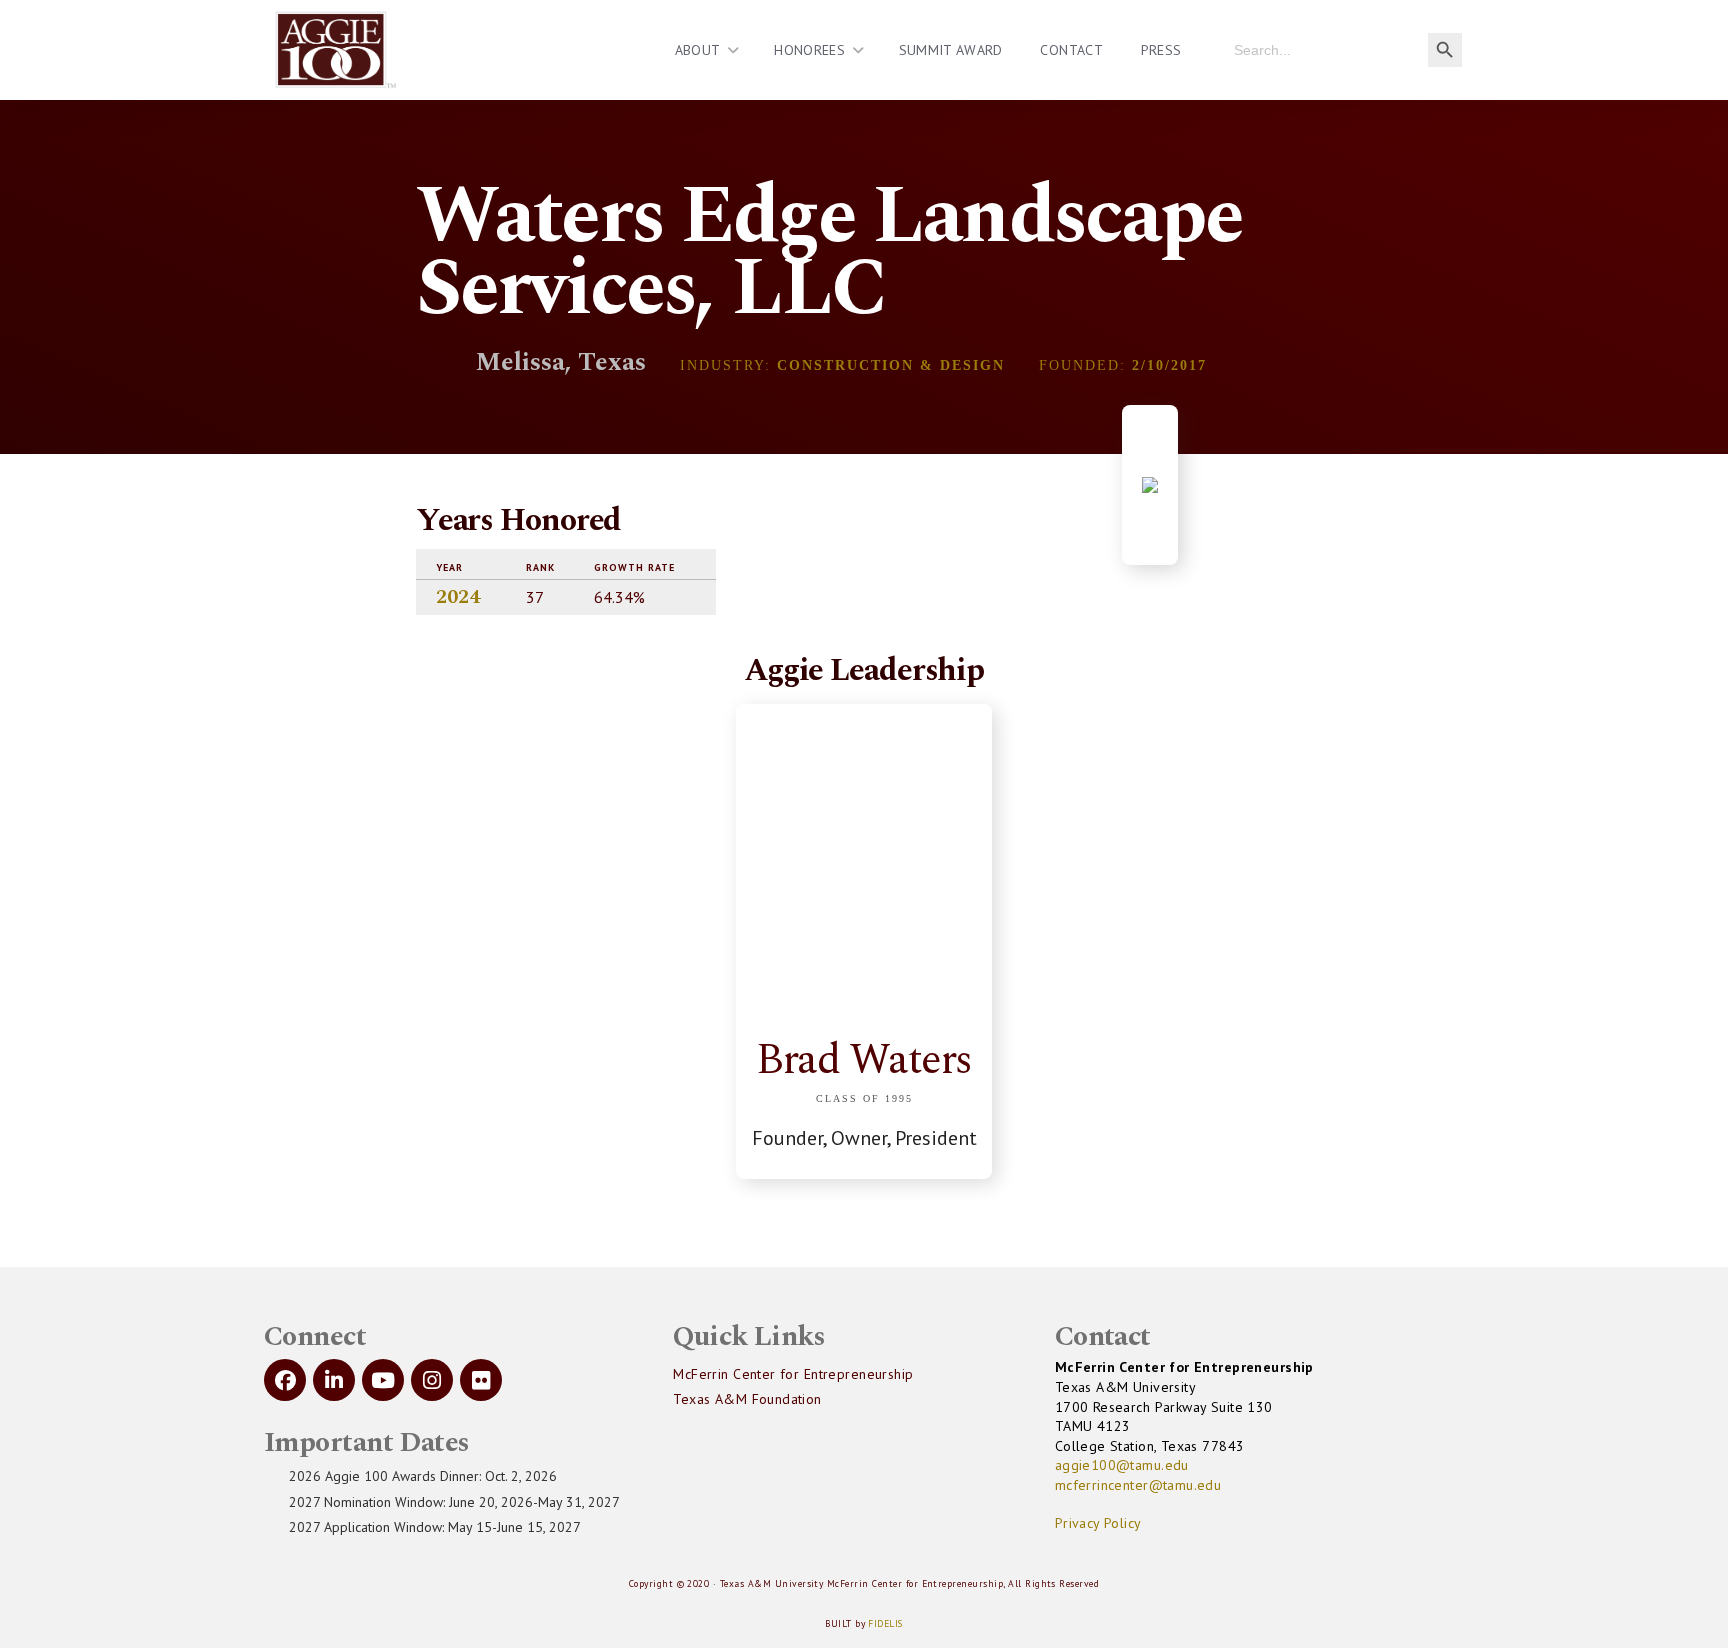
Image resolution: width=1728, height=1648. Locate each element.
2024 (458, 597)
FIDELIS (885, 1623)
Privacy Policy (1098, 1523)
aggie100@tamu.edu (1122, 1465)
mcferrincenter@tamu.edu (1138, 1485)
